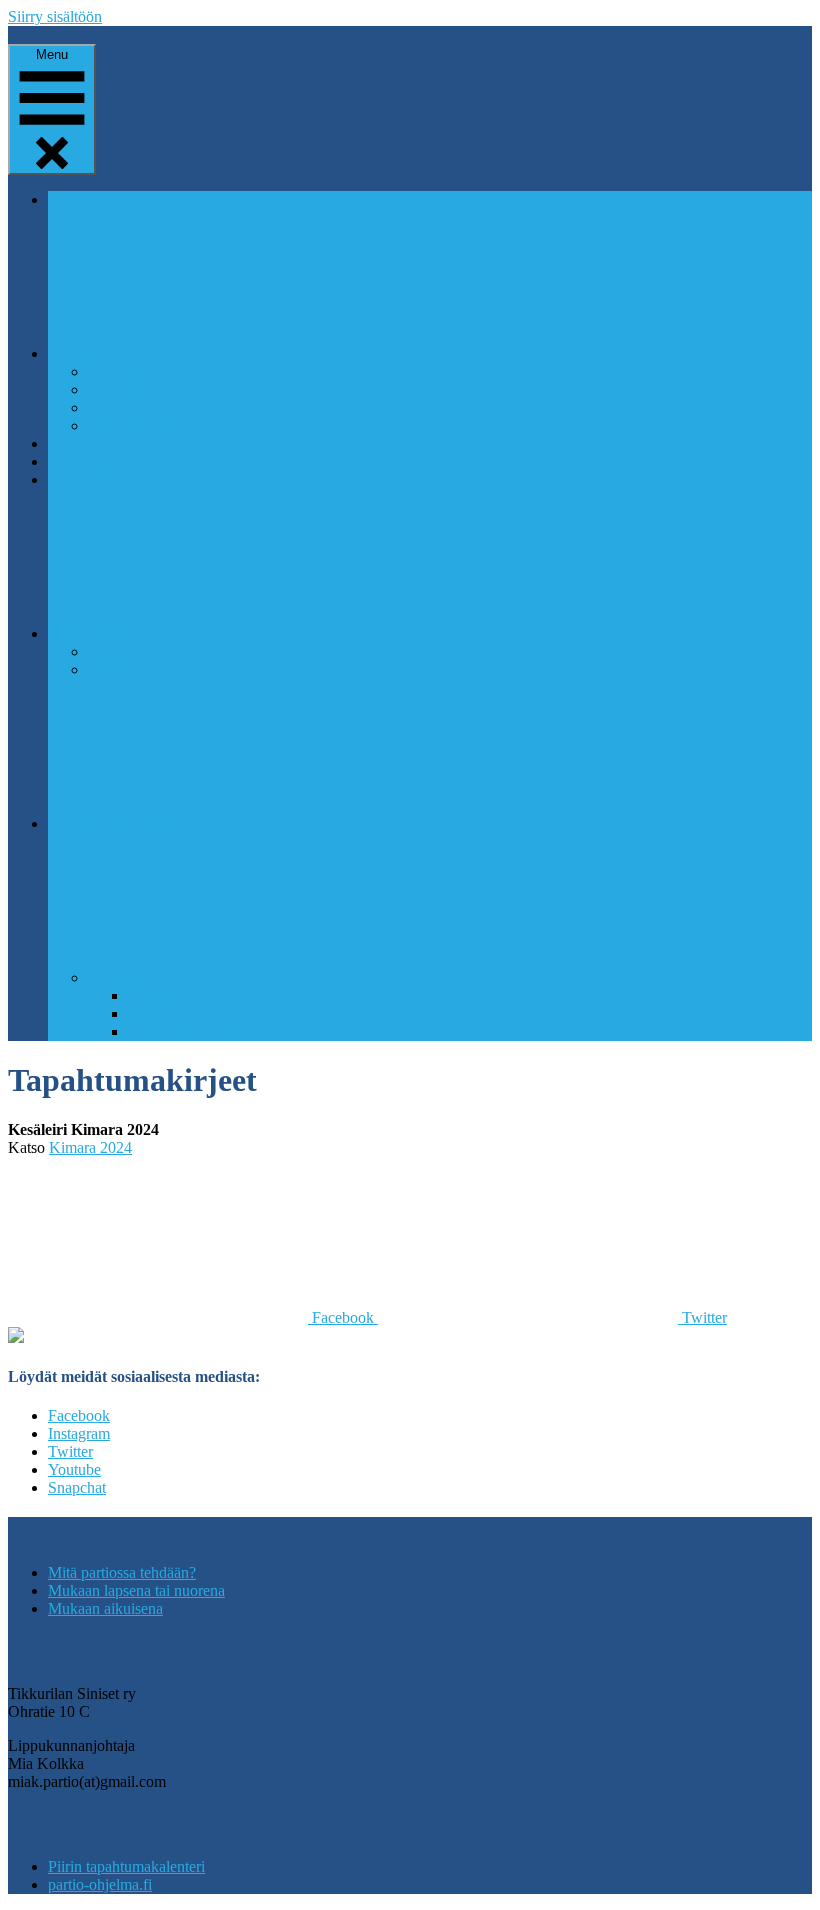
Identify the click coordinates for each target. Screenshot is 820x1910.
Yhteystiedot (88, 633)
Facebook (79, 1415)
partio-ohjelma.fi (100, 1884)
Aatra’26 (76, 479)
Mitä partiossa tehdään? (162, 371)
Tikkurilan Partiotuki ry (161, 425)
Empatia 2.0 (166, 995)
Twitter (70, 1451)
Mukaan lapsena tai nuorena (136, 1590)
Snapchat (77, 1487)
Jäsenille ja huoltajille (115, 823)
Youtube (74, 1469)
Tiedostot (117, 977)
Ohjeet (149, 1013)
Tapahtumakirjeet (182, 1031)
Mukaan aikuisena (105, 1608)
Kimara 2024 (90, 1147)
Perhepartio (124, 407)
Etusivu (72, 199)
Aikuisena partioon (148, 389)
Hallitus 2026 (130, 651)
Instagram (79, 1433)
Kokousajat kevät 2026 (121, 443)
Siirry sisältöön (55, 16)
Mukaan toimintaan (109, 353)
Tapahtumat (85, 461)
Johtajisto (117, 669)
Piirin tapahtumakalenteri (126, 1866)
